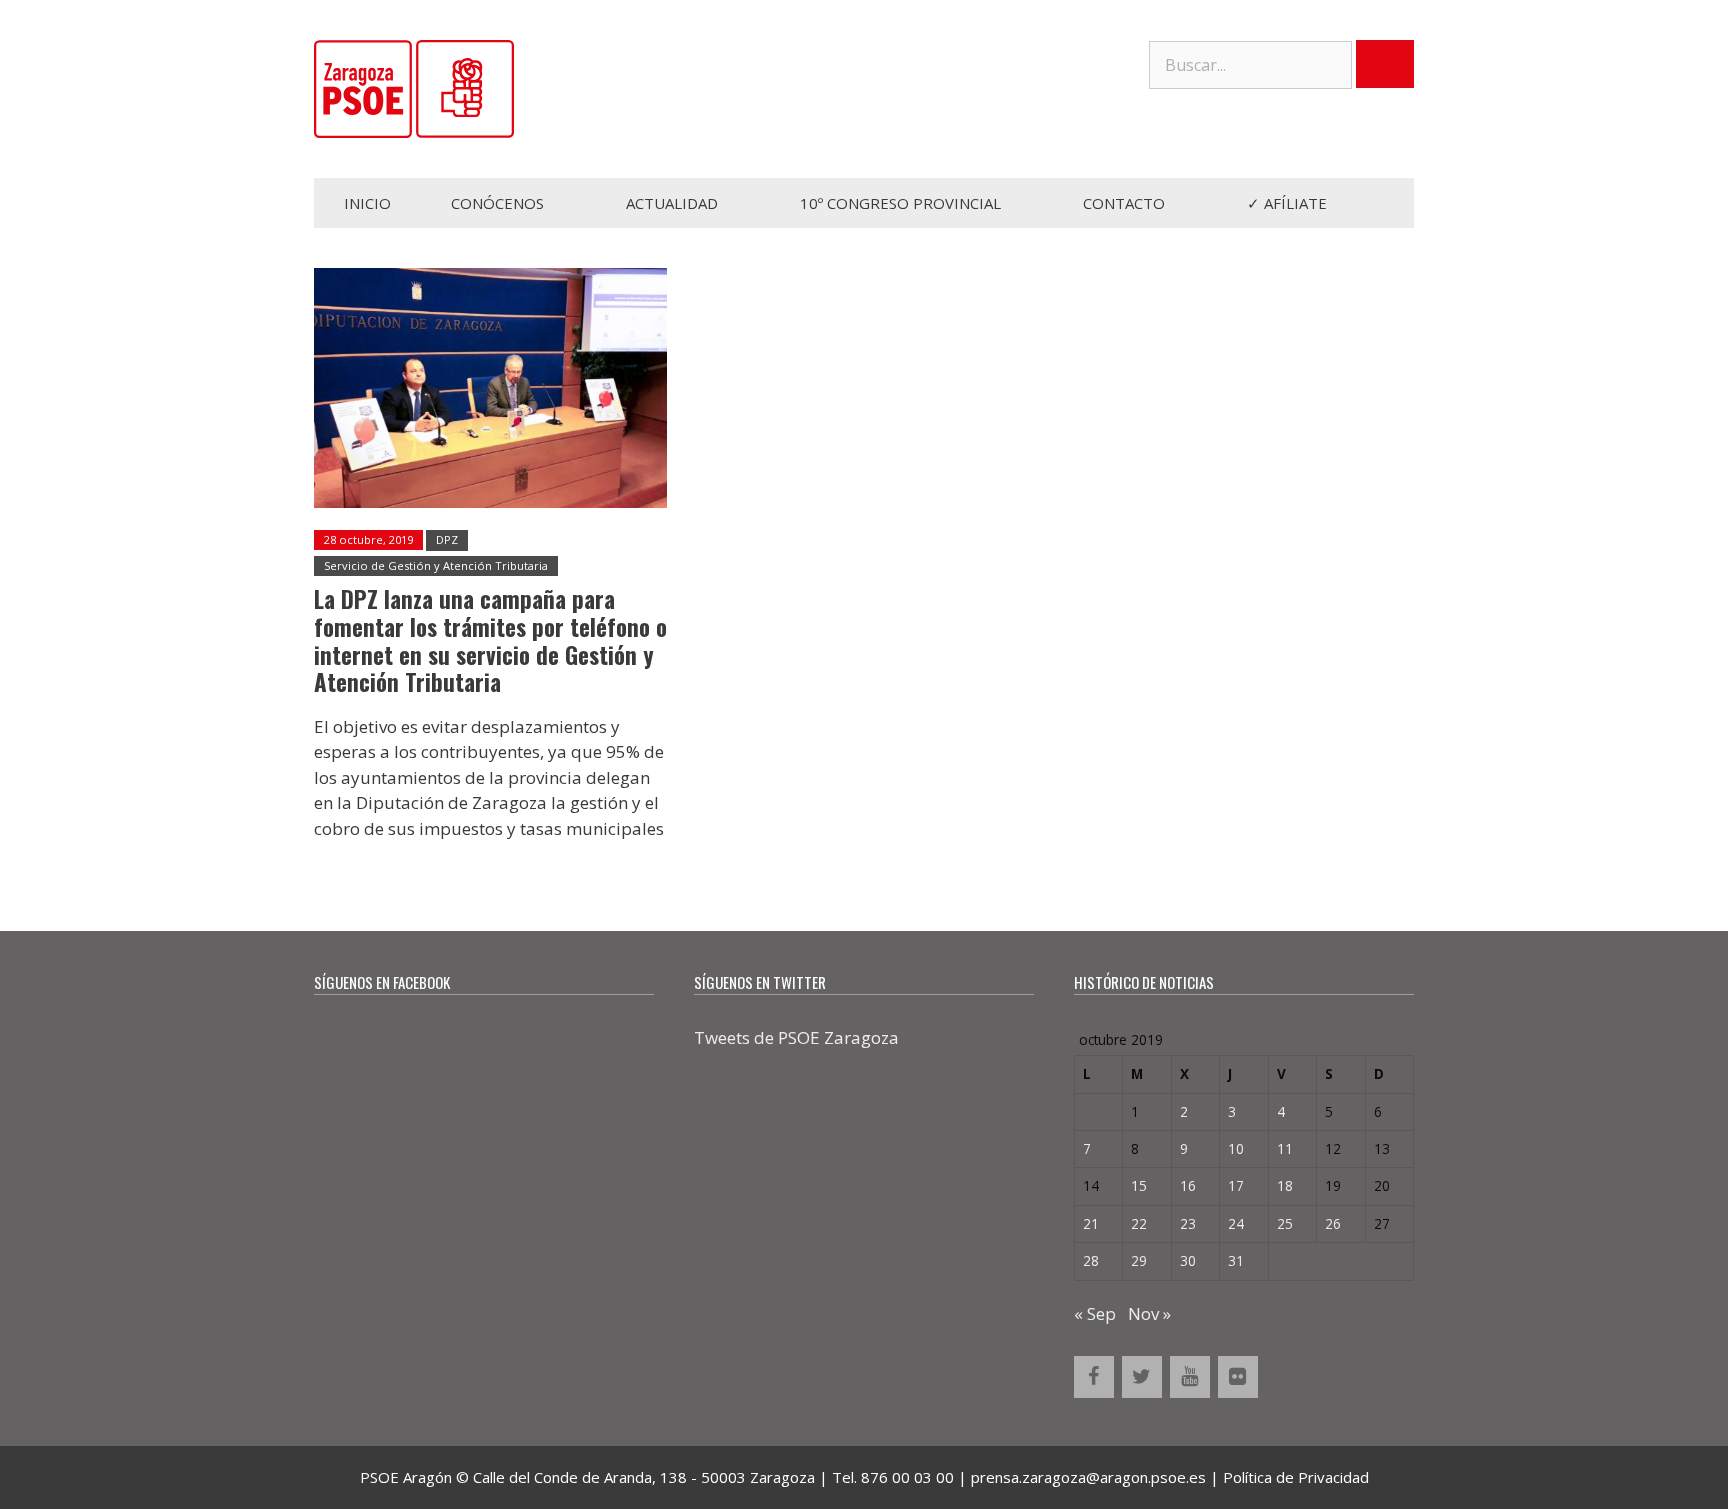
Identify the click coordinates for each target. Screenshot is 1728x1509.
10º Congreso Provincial (900, 203)
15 (1139, 1185)
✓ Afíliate (1287, 203)
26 (1333, 1223)
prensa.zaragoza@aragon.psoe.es (1088, 1477)
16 (1188, 1185)
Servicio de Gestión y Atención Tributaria (436, 565)
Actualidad (672, 203)
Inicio (367, 203)
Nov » (1149, 1313)
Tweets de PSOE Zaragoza (796, 1037)
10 (1236, 1148)
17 (1236, 1185)
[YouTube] (1190, 1377)
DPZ (447, 539)
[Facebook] (1094, 1377)
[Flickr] (1238, 1377)
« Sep (1095, 1313)
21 (1091, 1223)
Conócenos (497, 203)
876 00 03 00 (907, 1477)
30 (1188, 1260)
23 (1188, 1223)
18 (1285, 1185)
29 (1139, 1260)
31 (1236, 1260)
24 (1236, 1223)
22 (1139, 1223)
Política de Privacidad (1296, 1477)
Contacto (1124, 203)
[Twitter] (1142, 1377)
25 (1285, 1223)
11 (1285, 1148)
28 (1091, 1260)
